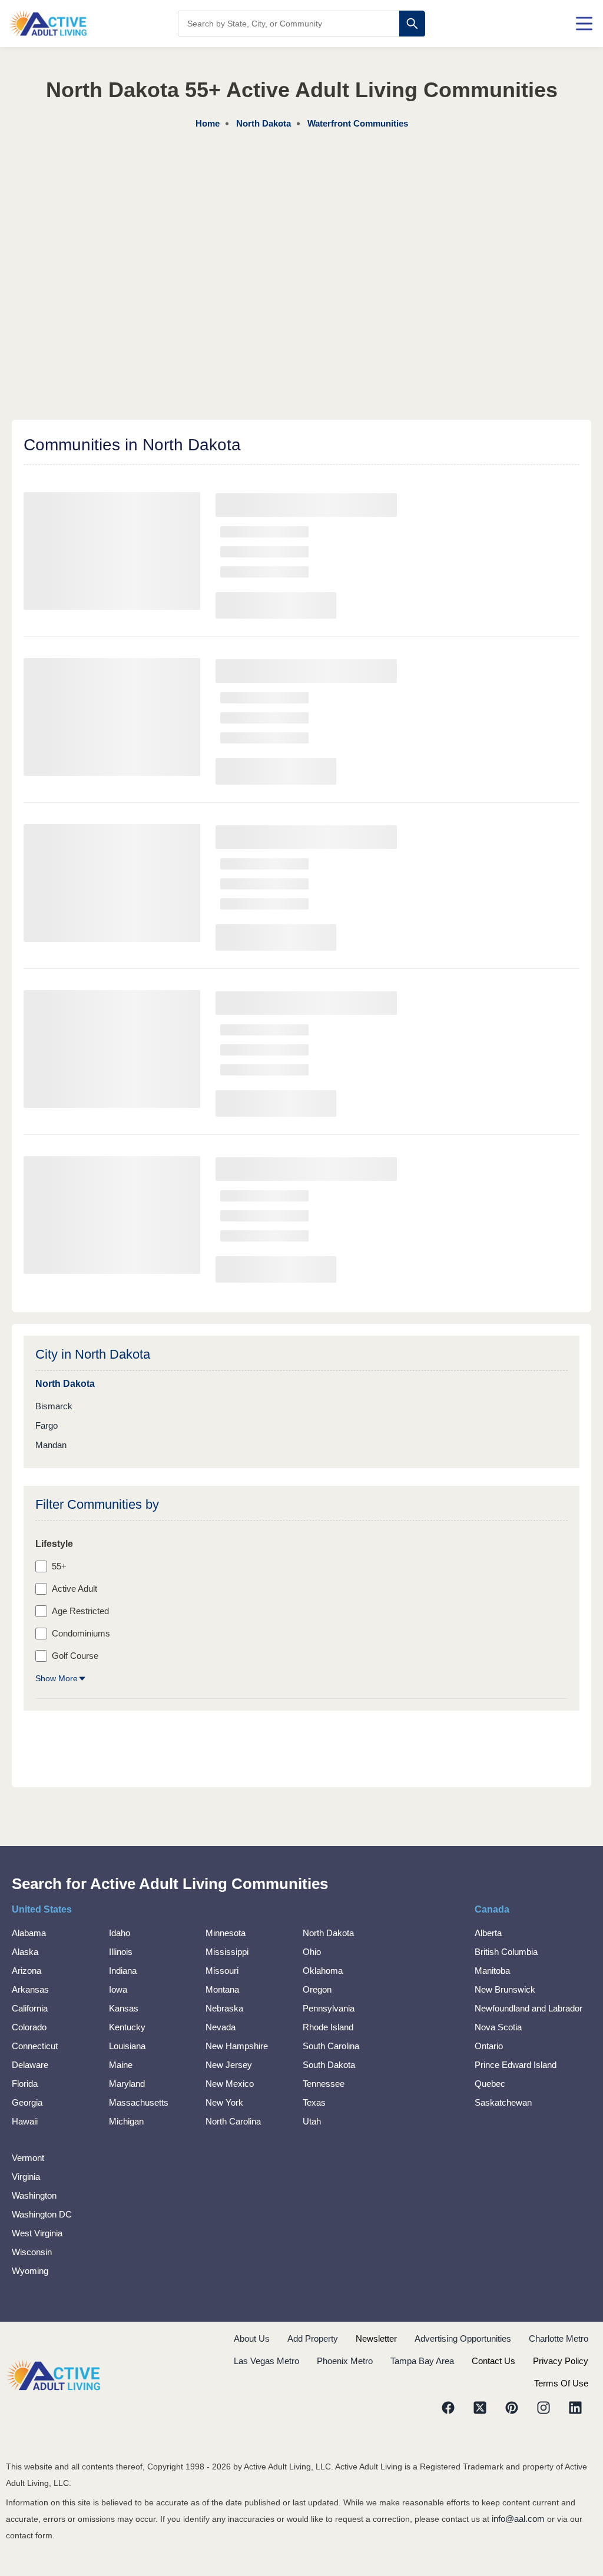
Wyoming (30, 2271)
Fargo (47, 1425)
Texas (314, 2102)
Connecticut (35, 2046)
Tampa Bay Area (422, 2361)
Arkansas (30, 1989)
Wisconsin (32, 2252)
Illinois (121, 1952)
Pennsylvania (329, 2008)
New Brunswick (505, 1989)
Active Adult (74, 1589)
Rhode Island (328, 2027)
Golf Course (75, 1656)
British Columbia (506, 1952)
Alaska (25, 1952)
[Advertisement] (301, 220)
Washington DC (42, 2214)
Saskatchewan (503, 2102)
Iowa (118, 1989)
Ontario (489, 2046)
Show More (57, 1678)
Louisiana (127, 2046)
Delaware (30, 2065)
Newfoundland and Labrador (529, 2008)
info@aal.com (518, 2519)
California (30, 2008)
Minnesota (226, 1933)
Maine (121, 2065)
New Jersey (229, 2065)
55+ (59, 1566)
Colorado (29, 2027)
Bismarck (54, 1406)
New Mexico (230, 2084)
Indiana (123, 1971)
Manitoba (492, 1971)
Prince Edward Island (516, 2065)
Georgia (27, 2102)
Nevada (221, 2027)
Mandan (51, 1445)
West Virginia (37, 2233)
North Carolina (233, 2121)
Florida (25, 2084)
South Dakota (329, 2065)
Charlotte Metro (559, 2338)
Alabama (29, 1933)
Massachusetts (139, 2102)
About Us (252, 2338)
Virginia (26, 2177)
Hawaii (25, 2121)
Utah (312, 2121)
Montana (222, 1989)
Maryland (127, 2084)
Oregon (317, 1989)
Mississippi (227, 1952)
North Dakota (328, 1933)
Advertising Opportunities (463, 2338)
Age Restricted (80, 1611)
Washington (34, 2195)
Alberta (488, 1933)
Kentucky (127, 2027)
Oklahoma (323, 1971)
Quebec (490, 2084)
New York (224, 2102)
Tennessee (324, 2084)
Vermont (28, 2158)
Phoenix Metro (345, 2361)
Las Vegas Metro (266, 2361)
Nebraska (224, 2008)
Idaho (120, 1933)
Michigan (126, 2121)
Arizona (26, 1971)
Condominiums (81, 1633)
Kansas (124, 2008)
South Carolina (331, 2046)
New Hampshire (237, 2046)
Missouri (222, 1971)
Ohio (312, 1952)
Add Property (313, 2338)
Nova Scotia (498, 2027)
